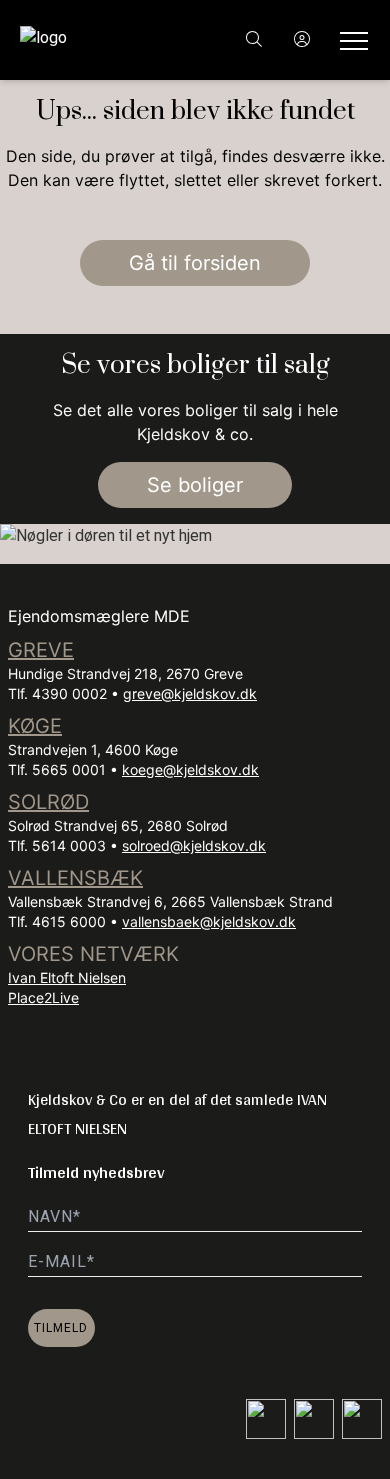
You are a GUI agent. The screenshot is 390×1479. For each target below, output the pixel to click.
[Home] (107, 40)
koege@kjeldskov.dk (190, 769)
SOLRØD (48, 802)
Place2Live (43, 997)
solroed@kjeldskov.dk (194, 845)
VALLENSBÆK (75, 878)
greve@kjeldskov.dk (190, 693)
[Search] (254, 40)
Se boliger (195, 485)
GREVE (41, 650)
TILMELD (61, 1328)
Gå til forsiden (195, 263)
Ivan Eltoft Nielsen (67, 977)
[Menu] (350, 40)
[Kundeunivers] (302, 40)
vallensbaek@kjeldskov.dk (209, 921)
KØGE (35, 726)
